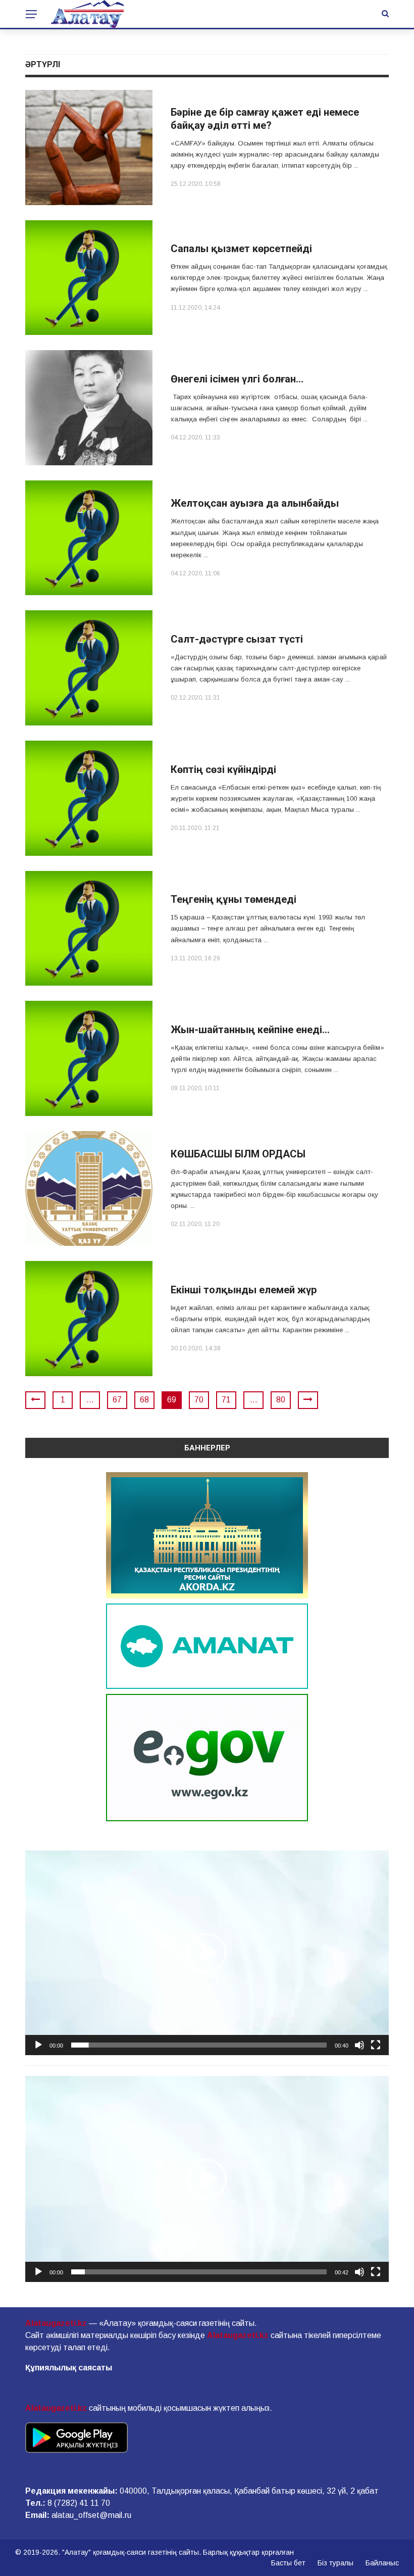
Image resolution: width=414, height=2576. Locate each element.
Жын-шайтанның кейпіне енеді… (250, 1030)
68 (144, 1400)
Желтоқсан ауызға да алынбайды (255, 503)
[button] (207, 1953)
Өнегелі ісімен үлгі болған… (237, 379)
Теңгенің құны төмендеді (234, 899)
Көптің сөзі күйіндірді (223, 769)
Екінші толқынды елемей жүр (244, 1290)
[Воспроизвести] (38, 2045)
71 (226, 1400)
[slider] (199, 2045)
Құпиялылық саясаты (69, 2368)
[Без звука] (359, 2045)
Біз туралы (335, 2563)
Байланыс (382, 2563)
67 (117, 1400)
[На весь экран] (376, 2045)
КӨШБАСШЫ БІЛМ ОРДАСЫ (238, 1154)
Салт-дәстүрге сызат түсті (237, 639)
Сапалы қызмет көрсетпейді (241, 249)
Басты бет (288, 2563)
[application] (207, 1953)
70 (199, 1400)
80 (281, 1400)
